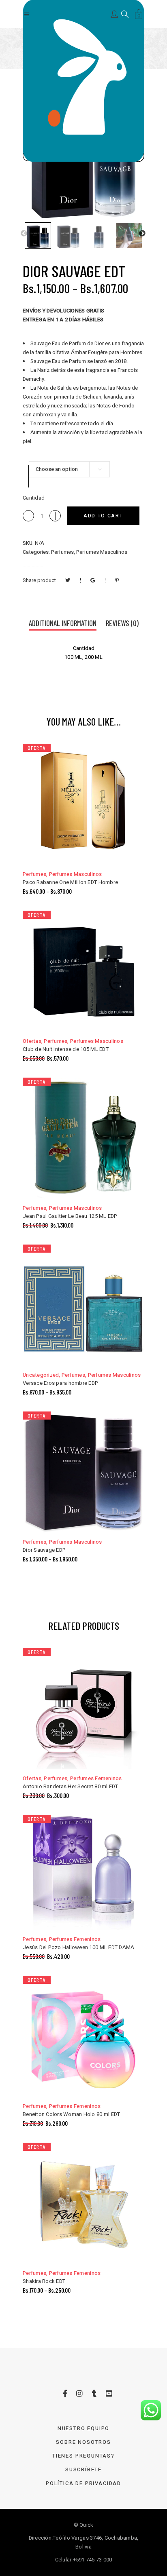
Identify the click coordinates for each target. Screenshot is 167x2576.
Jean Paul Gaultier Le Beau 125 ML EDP (70, 1216)
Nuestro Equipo (83, 2428)
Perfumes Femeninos (96, 1778)
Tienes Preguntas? (83, 2456)
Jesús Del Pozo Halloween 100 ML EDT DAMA (78, 1947)
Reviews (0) (122, 623)
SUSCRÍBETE (83, 2469)
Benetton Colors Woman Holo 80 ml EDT (71, 2114)
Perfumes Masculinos (102, 552)
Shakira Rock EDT (44, 2281)
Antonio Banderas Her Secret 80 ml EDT (71, 1786)
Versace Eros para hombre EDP (60, 1383)
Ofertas (32, 1041)
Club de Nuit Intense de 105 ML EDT (66, 1049)
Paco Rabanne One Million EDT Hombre (70, 882)
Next (142, 234)
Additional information (63, 623)
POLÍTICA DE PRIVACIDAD (83, 2483)
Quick (86, 2525)
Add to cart (103, 516)
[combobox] (69, 469)
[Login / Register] (115, 14)
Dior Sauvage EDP (44, 1550)
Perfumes (62, 552)
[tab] (63, 624)
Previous (24, 234)
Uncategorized (41, 1375)
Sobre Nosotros (83, 2442)
